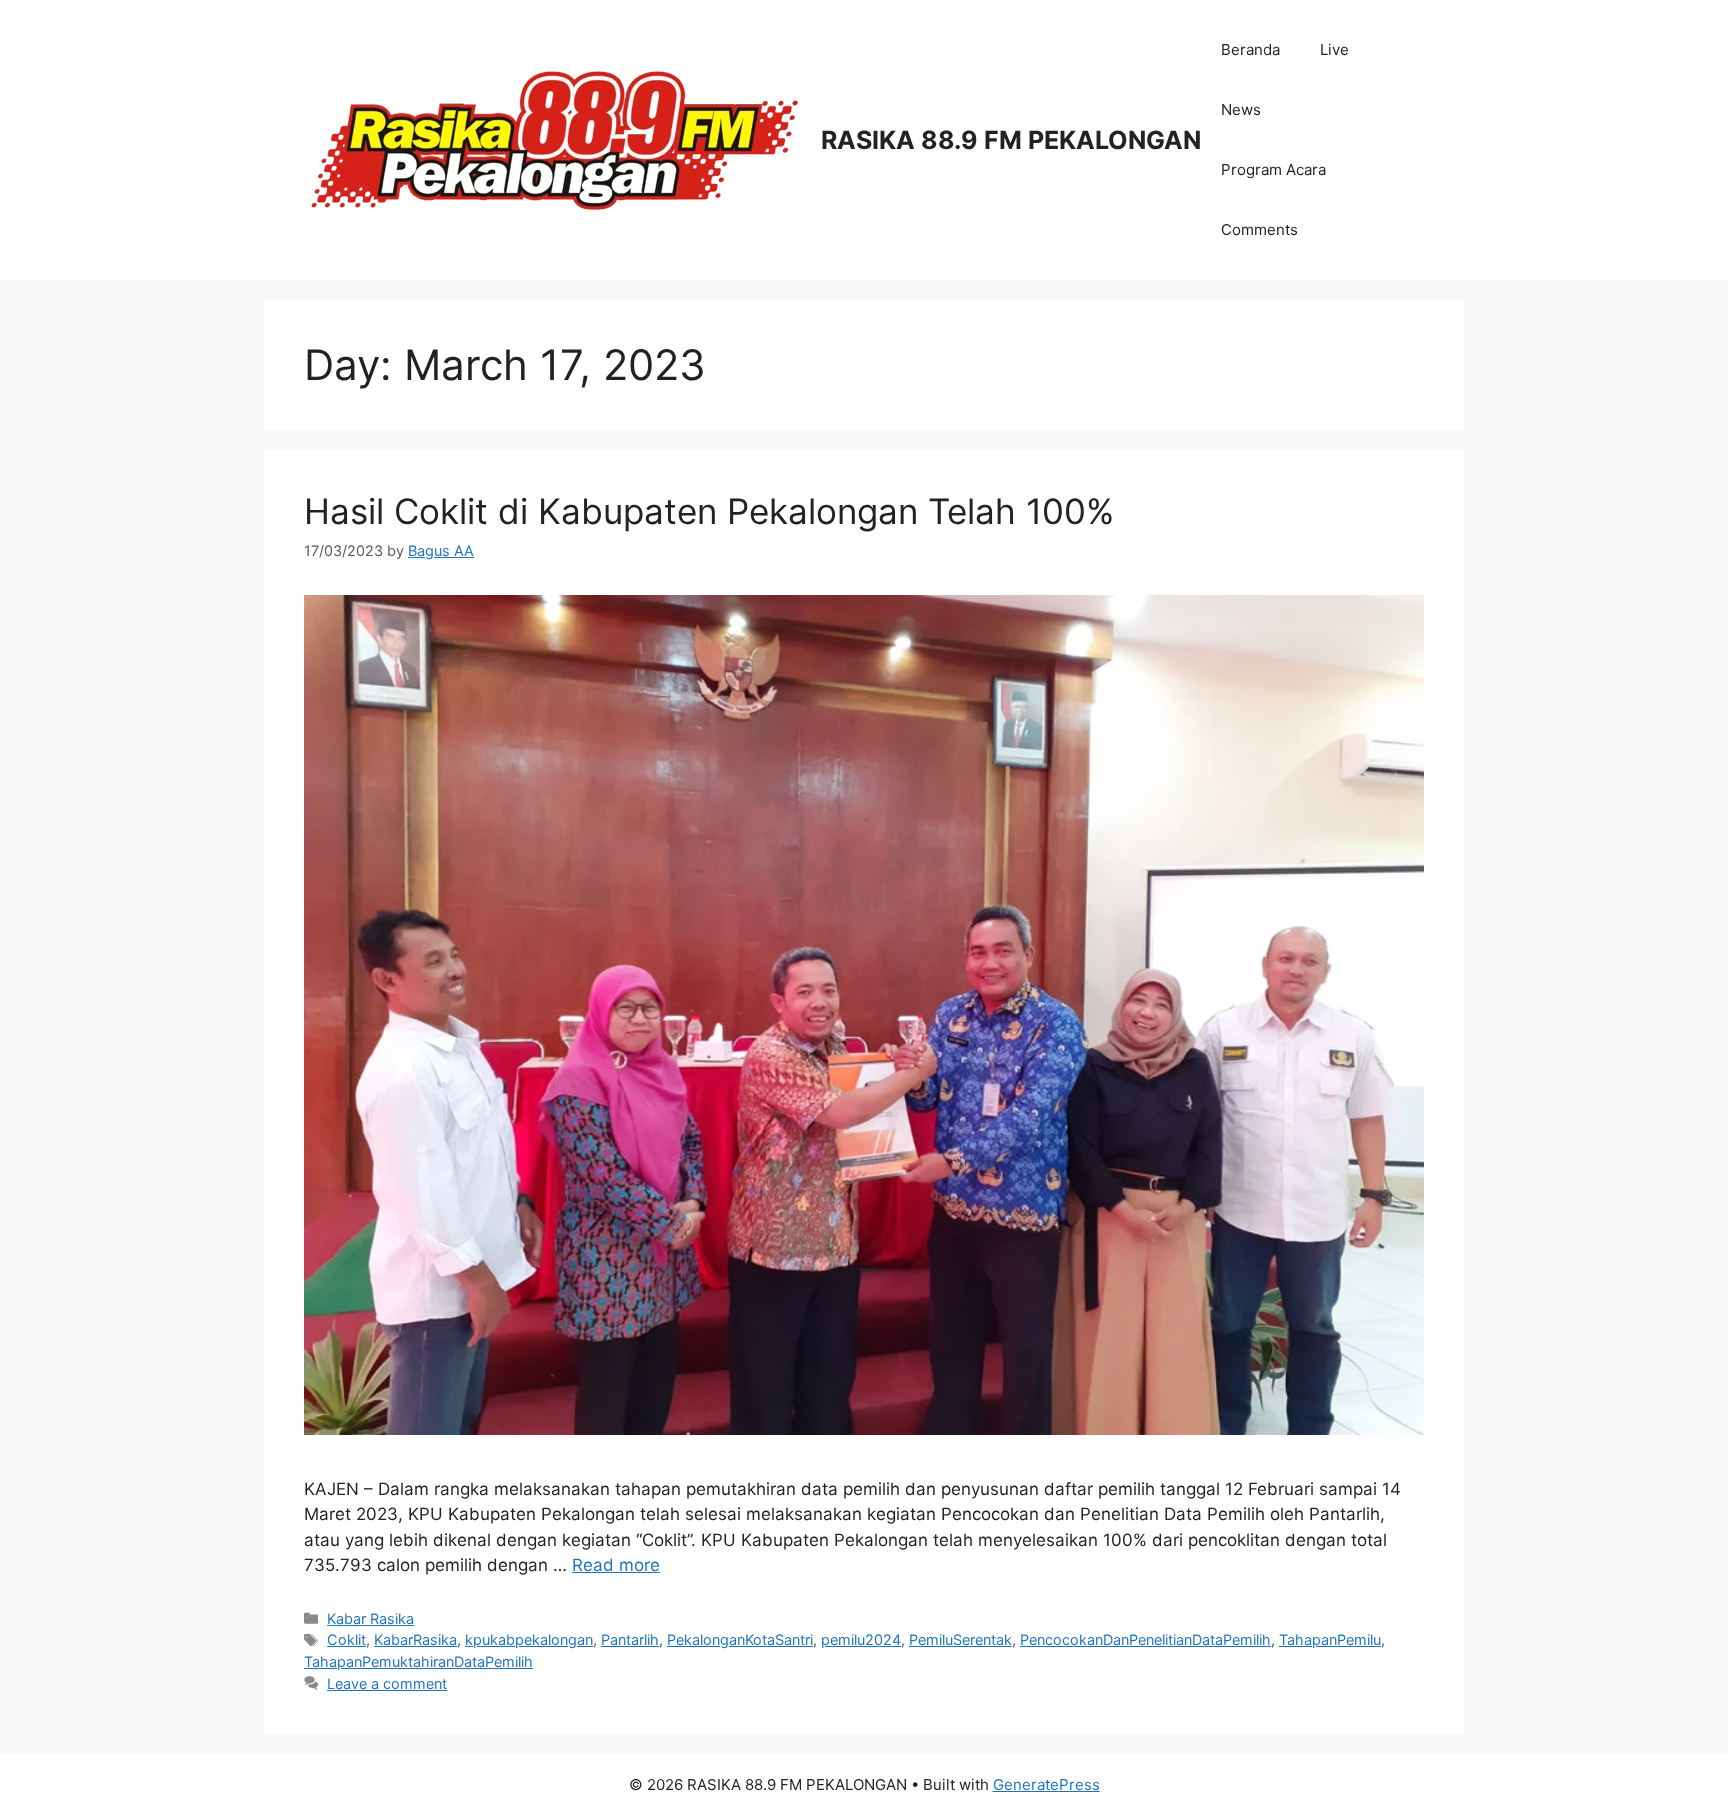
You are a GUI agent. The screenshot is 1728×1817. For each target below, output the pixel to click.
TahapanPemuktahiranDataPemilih (418, 1661)
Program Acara (1273, 169)
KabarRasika (415, 1639)
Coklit (346, 1639)
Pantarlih (630, 1639)
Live (1334, 49)
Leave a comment (387, 1683)
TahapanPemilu (1330, 1639)
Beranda (1250, 49)
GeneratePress (1046, 1784)
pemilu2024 (861, 1639)
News (1241, 109)
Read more (616, 1565)
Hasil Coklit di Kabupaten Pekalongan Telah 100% (709, 511)
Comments (1259, 229)
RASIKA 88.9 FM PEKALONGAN (1011, 140)
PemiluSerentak (960, 1639)
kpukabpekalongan (529, 1639)
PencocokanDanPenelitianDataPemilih (1145, 1639)
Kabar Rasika (370, 1618)
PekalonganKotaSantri (740, 1639)
